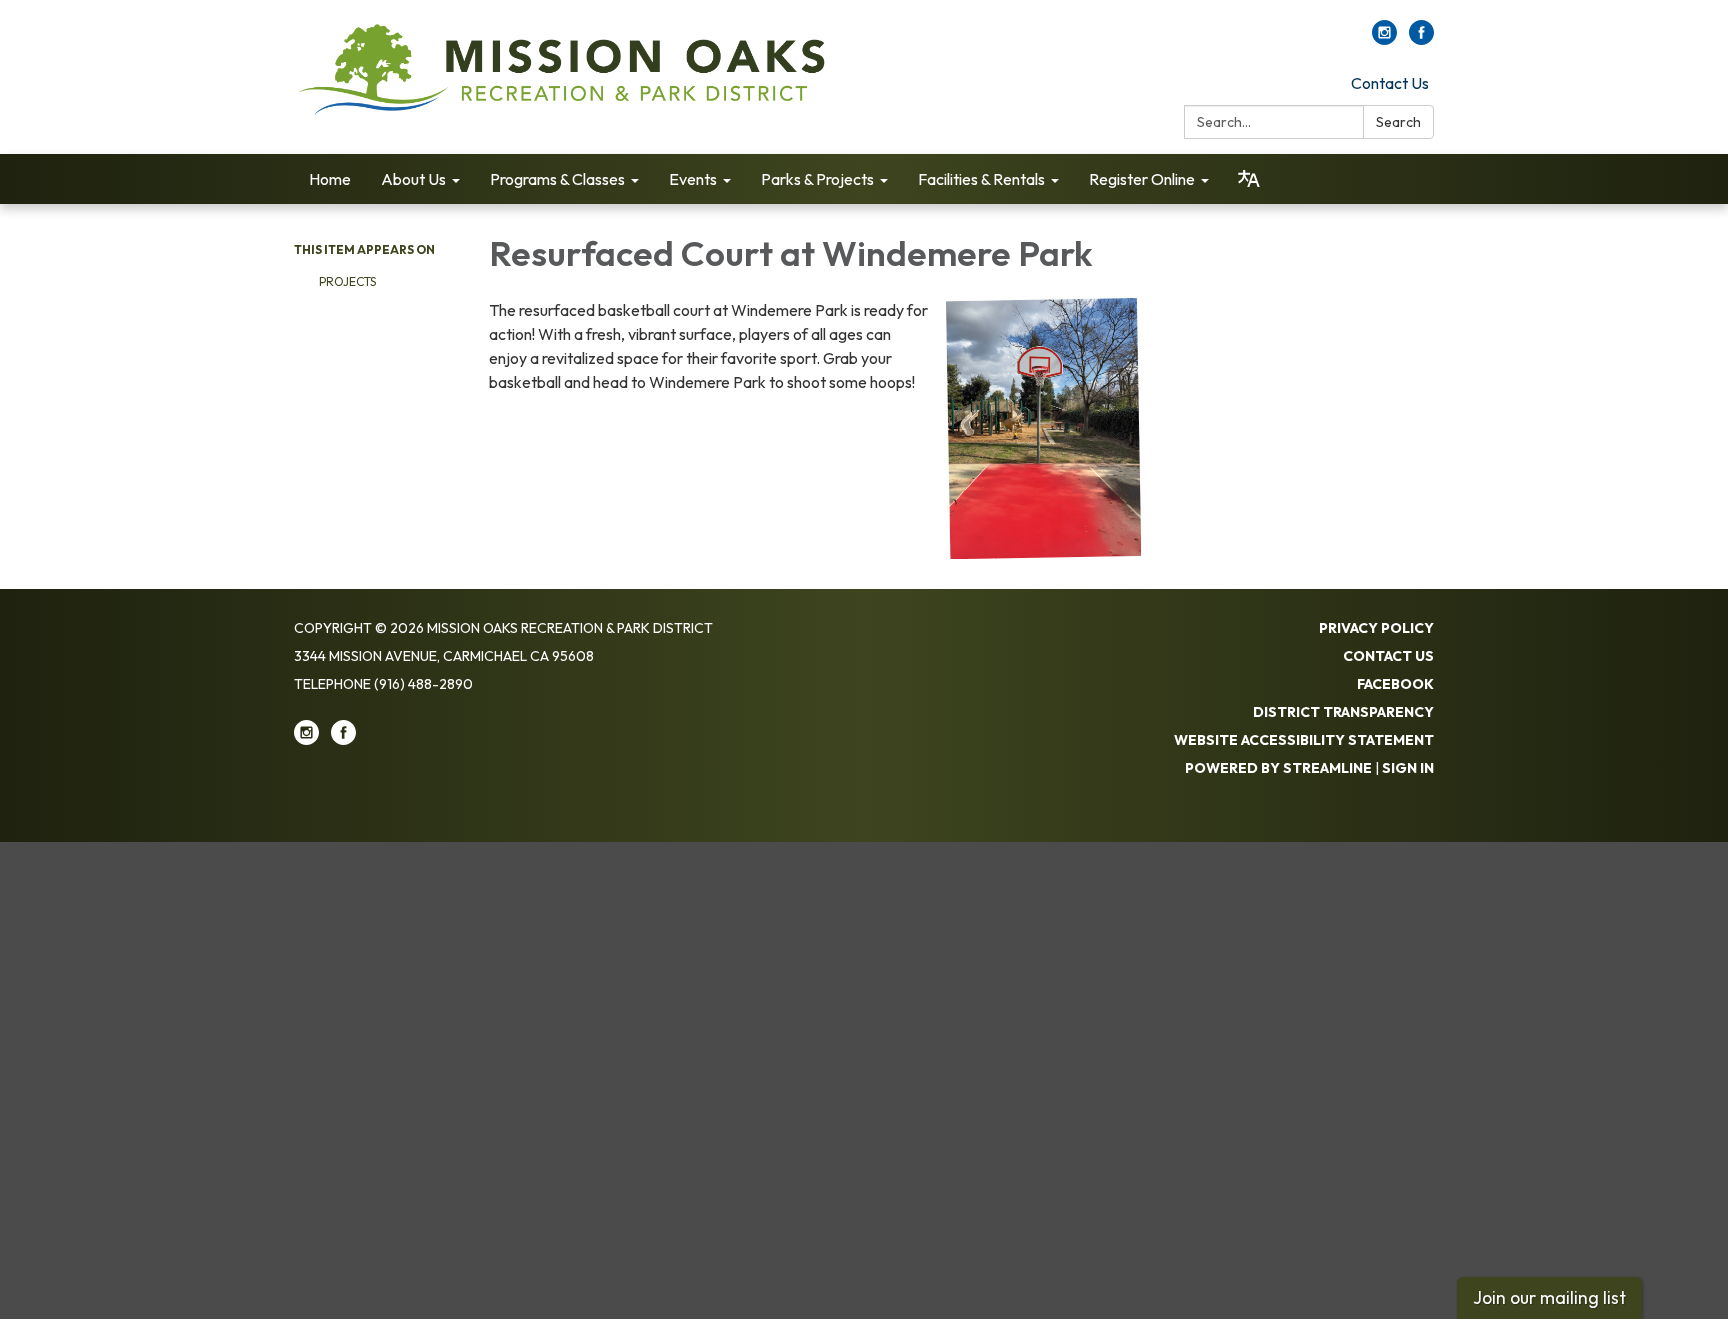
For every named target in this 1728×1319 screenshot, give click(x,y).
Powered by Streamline (1278, 768)
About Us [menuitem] (413, 179)
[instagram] (1384, 39)
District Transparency (1343, 712)
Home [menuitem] (330, 179)
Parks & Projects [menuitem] (817, 179)
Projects (347, 281)
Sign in (1408, 768)
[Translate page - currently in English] (1249, 179)
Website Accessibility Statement (1304, 740)
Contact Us (1390, 83)
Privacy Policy (1376, 628)
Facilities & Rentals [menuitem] (981, 179)
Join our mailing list (1549, 1297)
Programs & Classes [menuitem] (557, 179)
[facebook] (1421, 39)
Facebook (1395, 684)
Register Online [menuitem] (1142, 179)
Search (1398, 122)
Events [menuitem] (693, 179)
